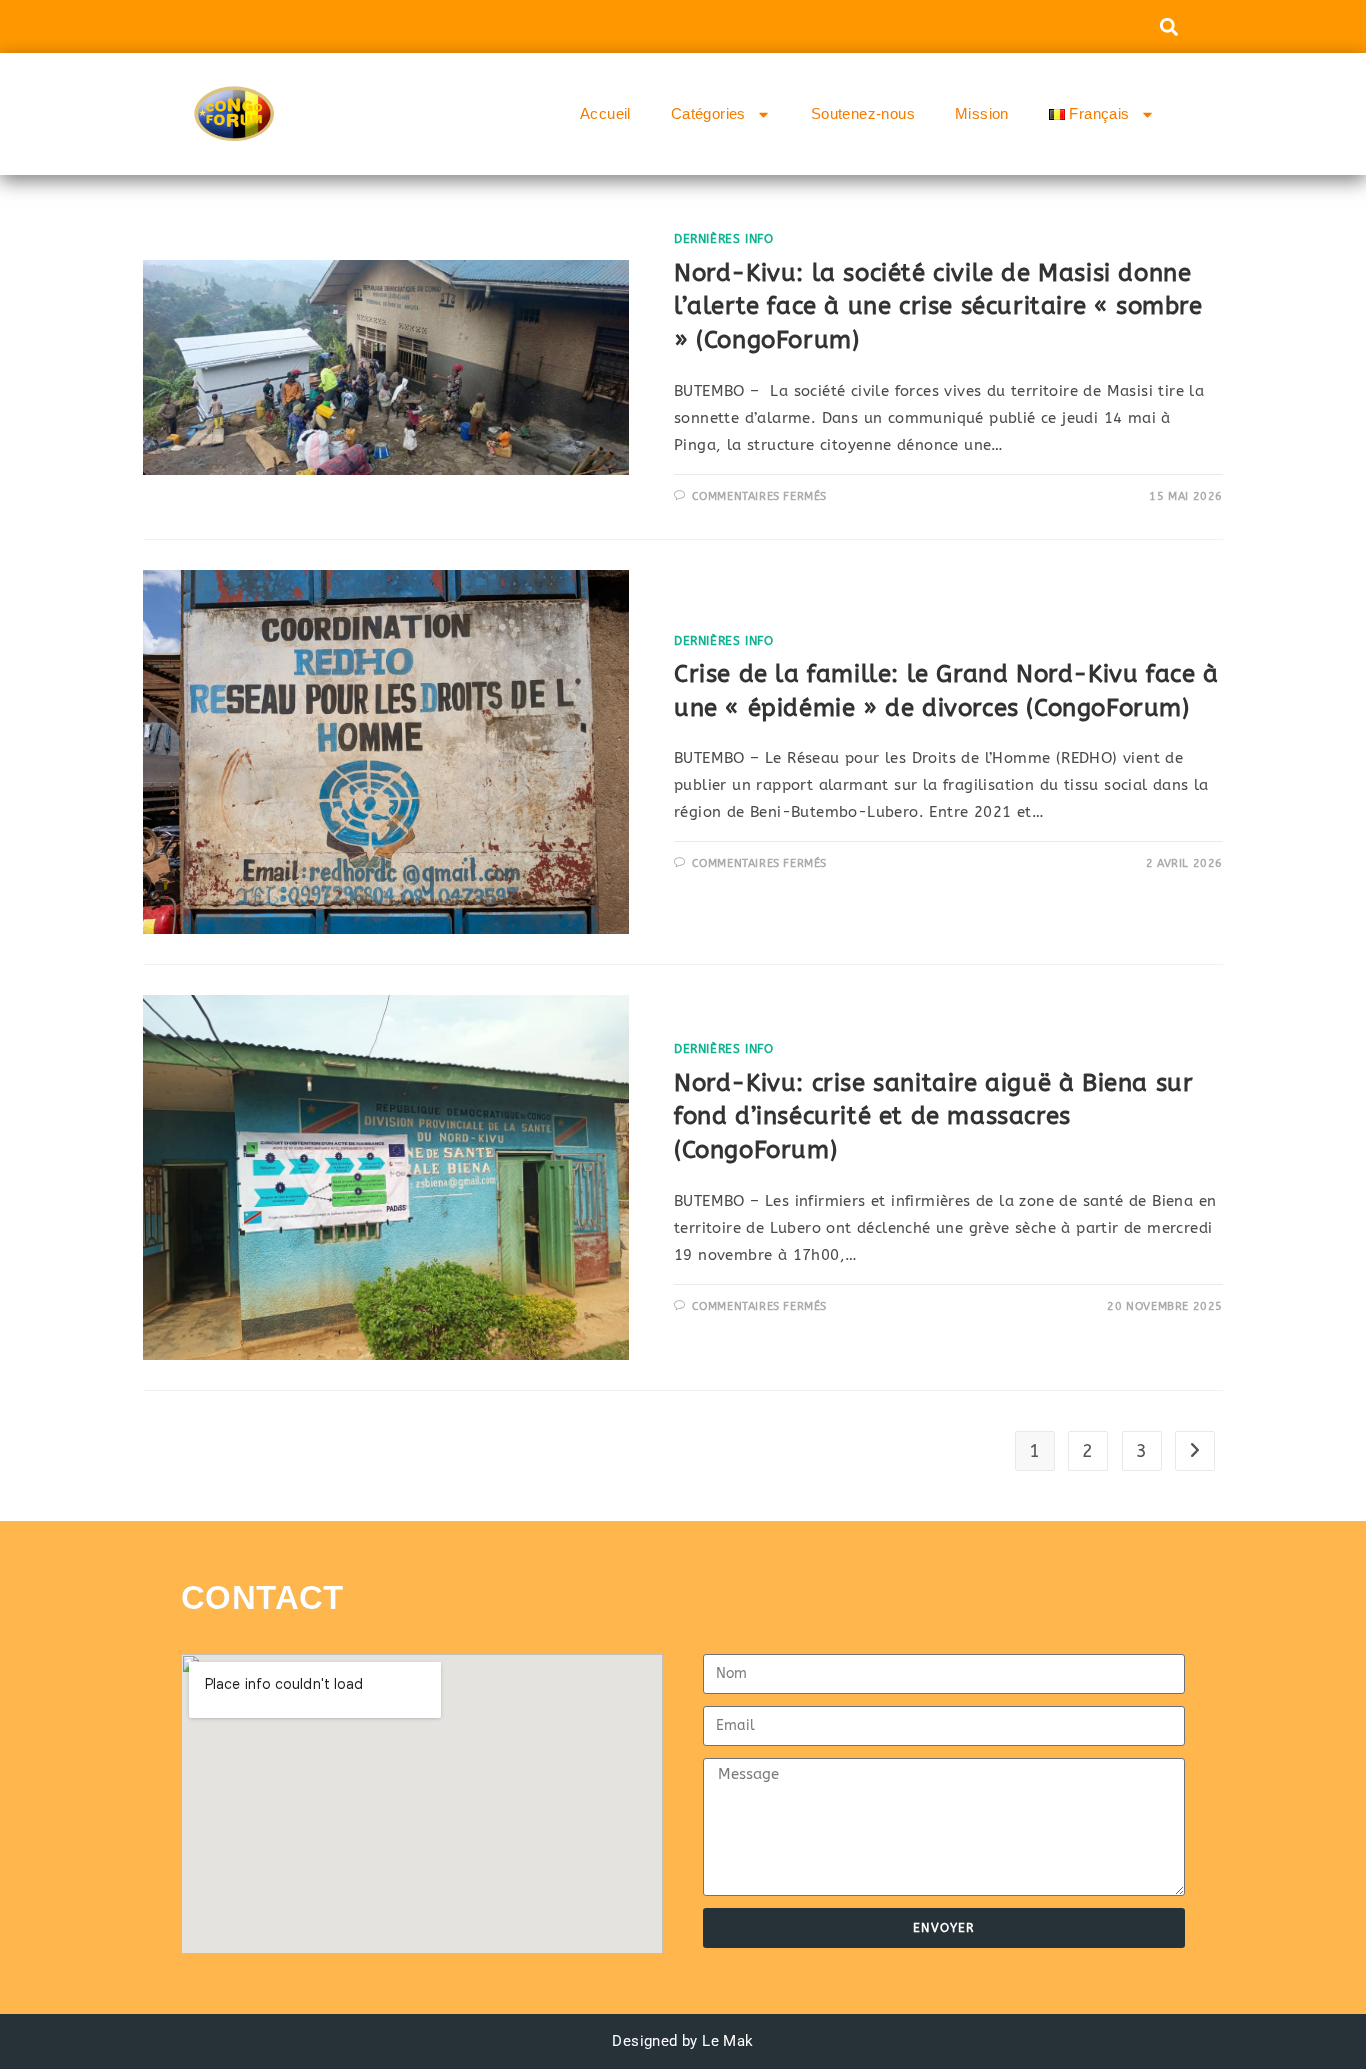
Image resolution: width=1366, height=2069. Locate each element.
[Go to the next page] (1195, 1451)
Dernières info (723, 239)
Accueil (605, 113)
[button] (1168, 26)
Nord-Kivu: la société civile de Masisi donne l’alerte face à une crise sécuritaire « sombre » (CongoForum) (938, 306)
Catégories (708, 113)
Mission (982, 113)
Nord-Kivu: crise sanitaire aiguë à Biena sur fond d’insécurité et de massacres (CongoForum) (933, 1116)
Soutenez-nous (863, 113)
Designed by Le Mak (682, 2041)
